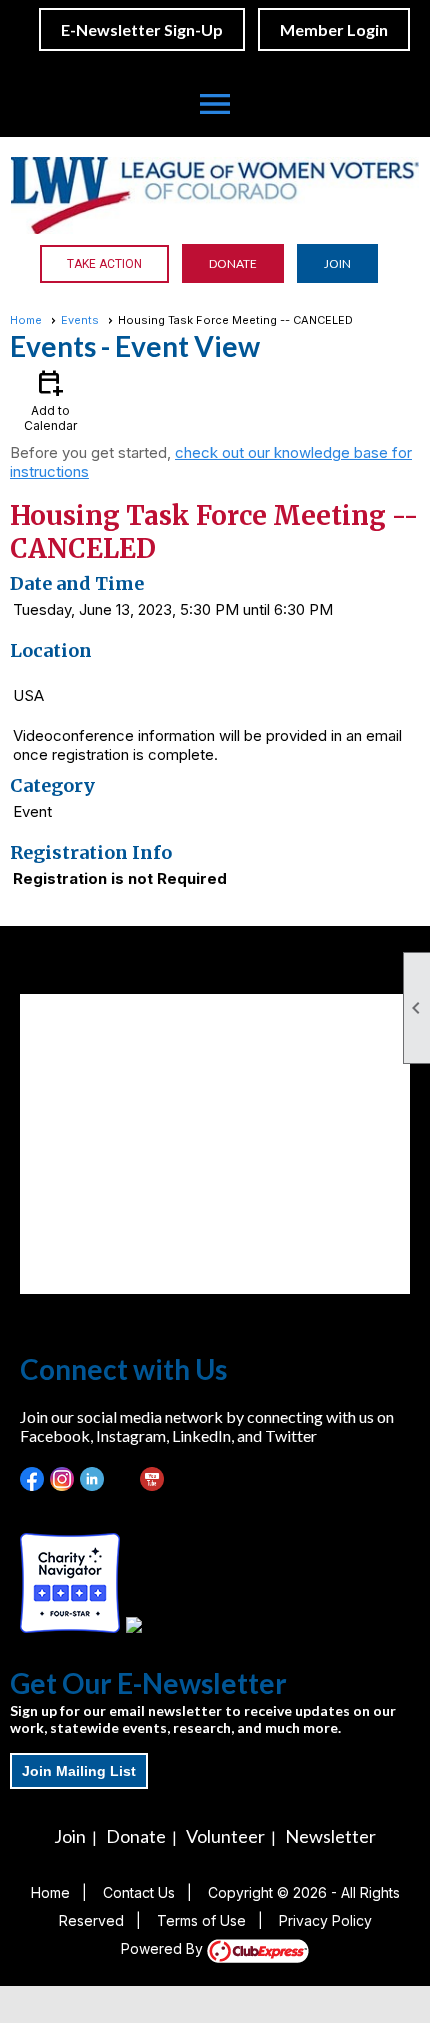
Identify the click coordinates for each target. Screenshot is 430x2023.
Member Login (334, 29)
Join (70, 1836)
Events (80, 320)
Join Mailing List (79, 1771)
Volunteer (225, 1836)
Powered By (164, 1948)
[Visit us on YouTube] (152, 1479)
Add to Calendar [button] (50, 399)
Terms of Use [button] (201, 1920)
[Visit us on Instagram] (62, 1479)
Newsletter (330, 1836)
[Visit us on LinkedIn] (92, 1479)
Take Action (104, 264)
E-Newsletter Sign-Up (142, 29)
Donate (136, 1836)
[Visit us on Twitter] (122, 1479)
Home (26, 320)
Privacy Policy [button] (325, 1920)
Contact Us (139, 1892)
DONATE (233, 263)
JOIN (337, 263)
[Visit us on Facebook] (32, 1479)
